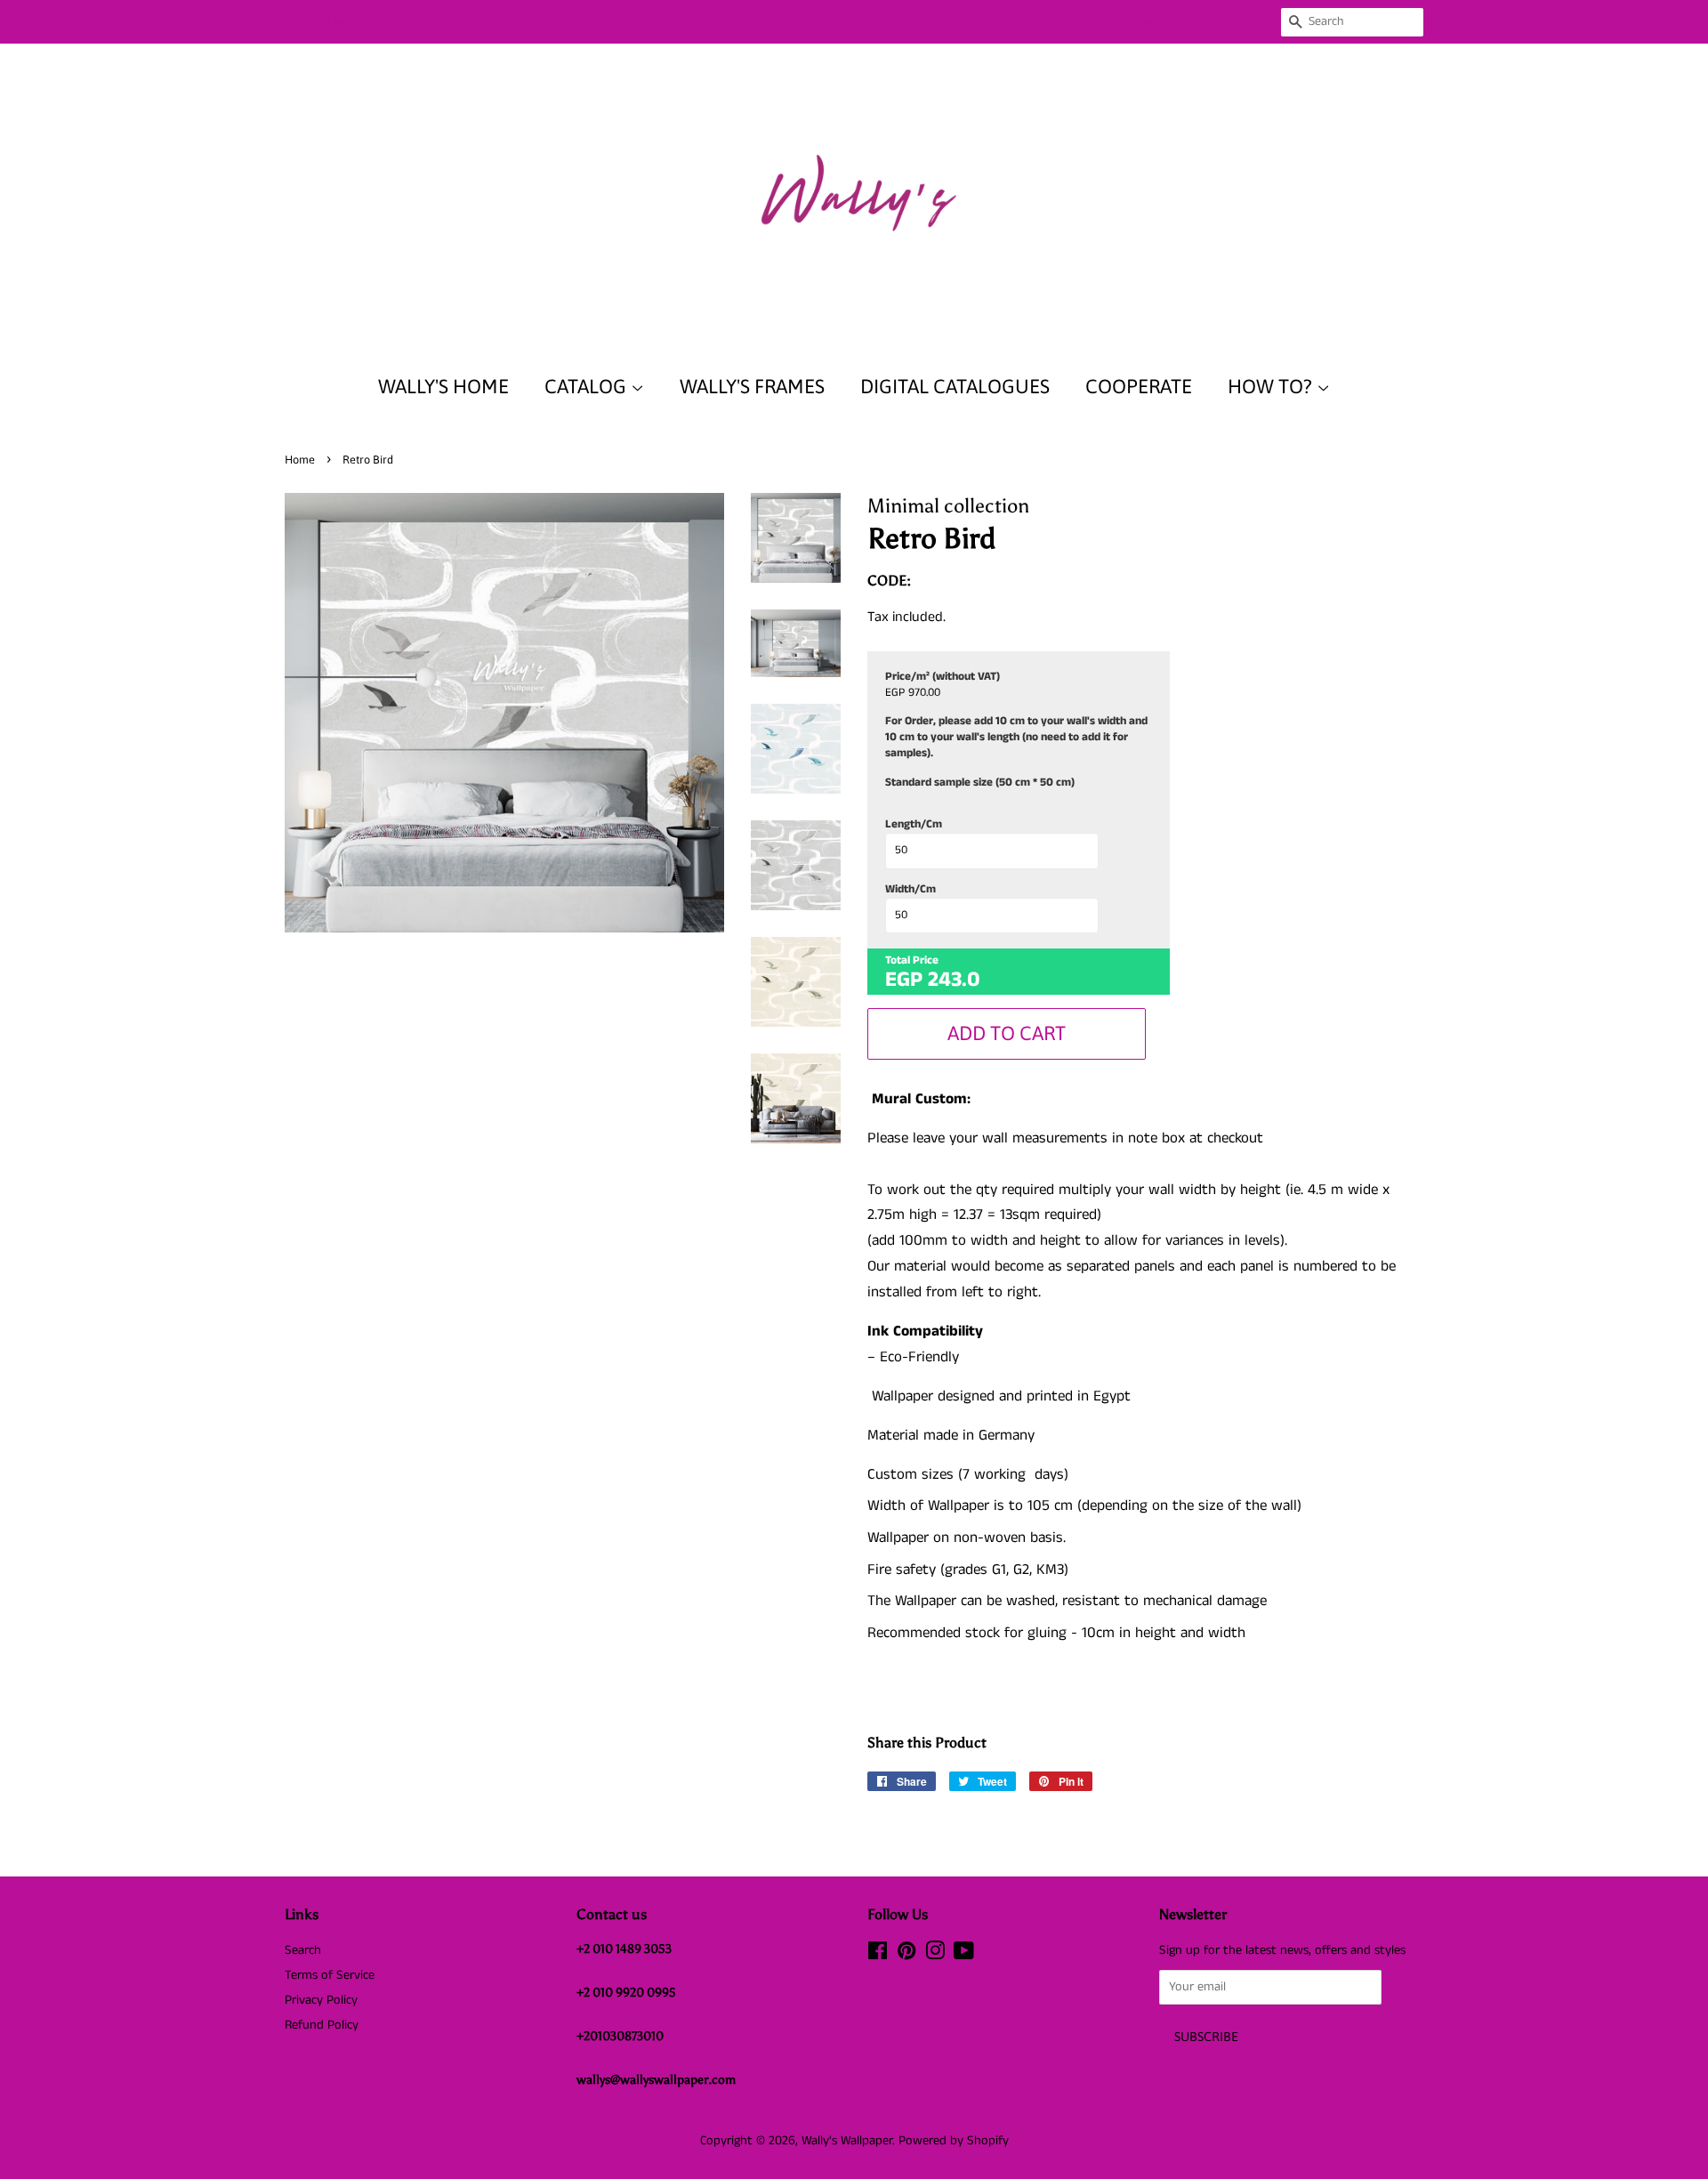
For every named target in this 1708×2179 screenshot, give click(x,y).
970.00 (924, 693)
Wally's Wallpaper (847, 2141)
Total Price (912, 961)
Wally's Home (443, 386)
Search (303, 1950)
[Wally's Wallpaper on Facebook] (878, 1955)
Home (300, 460)
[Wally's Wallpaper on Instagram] (935, 1955)
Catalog (588, 386)
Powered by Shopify (954, 2141)
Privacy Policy (321, 2000)
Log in (1059, 21)
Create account (1146, 21)
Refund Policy (322, 2025)
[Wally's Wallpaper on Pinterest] (906, 1955)
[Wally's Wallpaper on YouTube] (964, 1955)
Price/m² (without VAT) (943, 677)
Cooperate (1139, 386)
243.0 (954, 980)
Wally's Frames (752, 386)
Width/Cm (910, 890)
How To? (1272, 386)
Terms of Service (330, 1975)
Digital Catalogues (955, 386)
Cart (1249, 21)
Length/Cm (914, 825)
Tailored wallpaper (337, 21)
